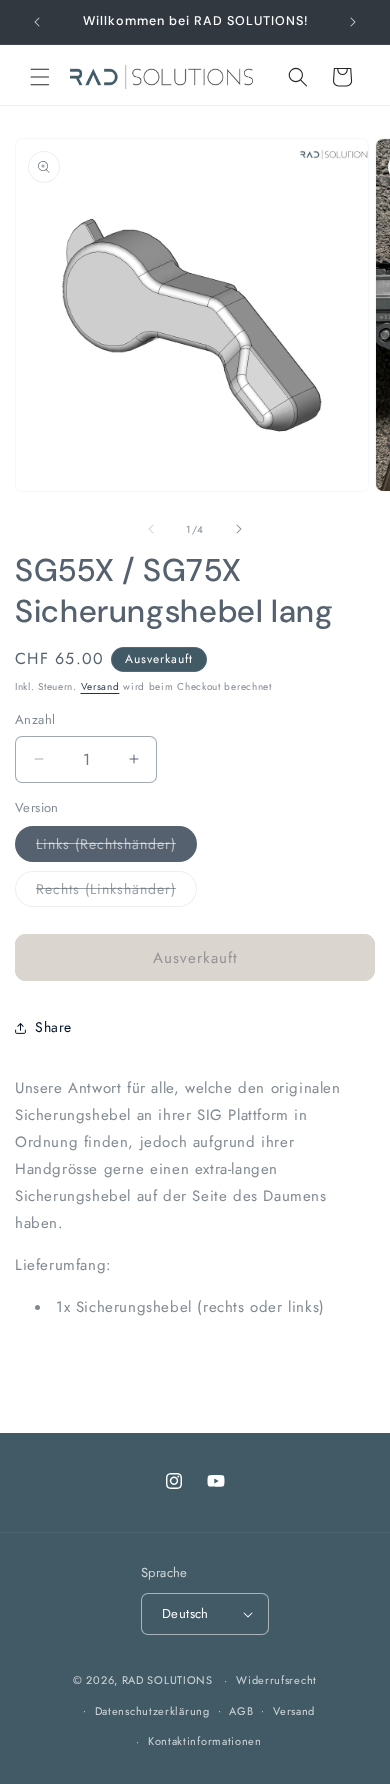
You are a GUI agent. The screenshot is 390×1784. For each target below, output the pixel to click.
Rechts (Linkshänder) (116, 892)
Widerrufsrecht (276, 1680)
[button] (40, 77)
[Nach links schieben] (151, 529)
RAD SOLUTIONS (167, 1680)
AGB (241, 1711)
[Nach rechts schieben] (239, 529)
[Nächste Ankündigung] (353, 22)
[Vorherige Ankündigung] (37, 22)
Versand (100, 686)
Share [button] (53, 1027)
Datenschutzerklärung (152, 1711)
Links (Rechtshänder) (116, 847)
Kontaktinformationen (205, 1741)
